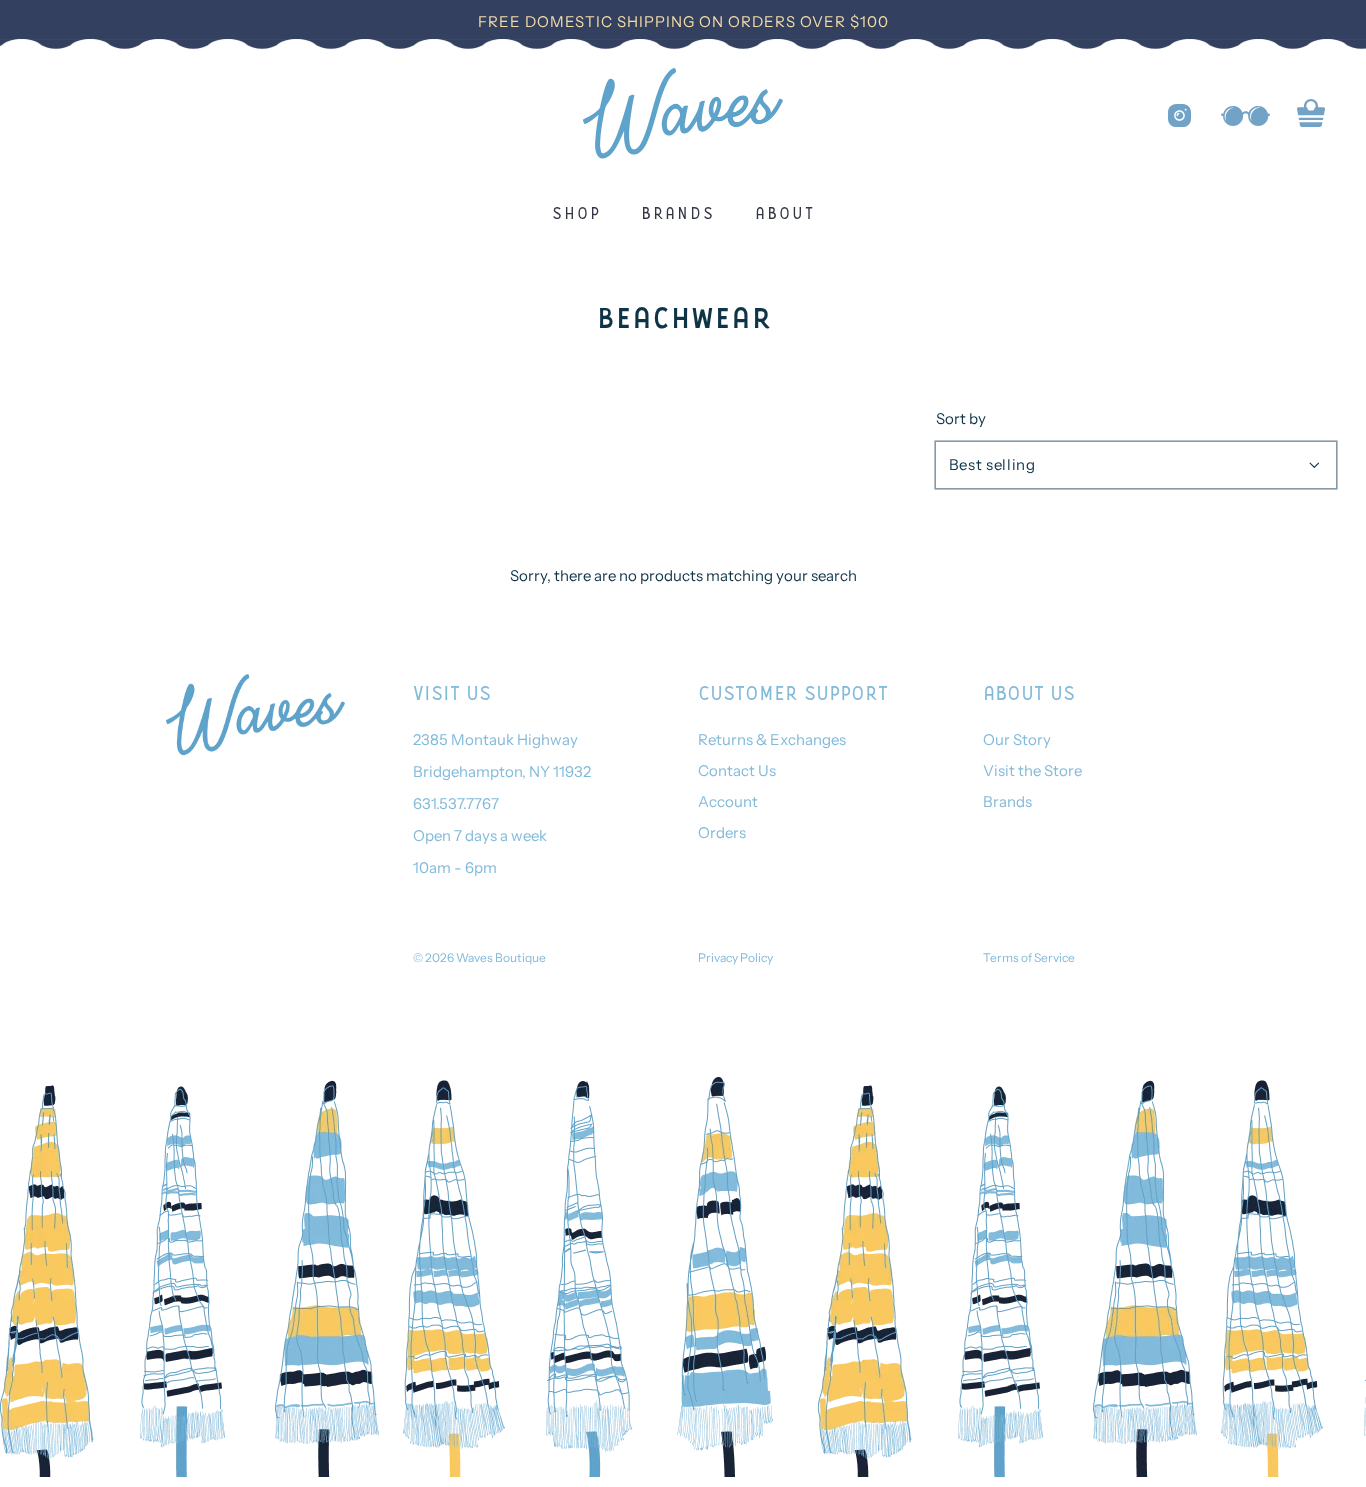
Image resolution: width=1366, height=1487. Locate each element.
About (785, 212)
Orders (722, 832)
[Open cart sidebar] (1311, 116)
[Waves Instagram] (1179, 115)
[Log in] (1246, 116)
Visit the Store (1032, 770)
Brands (678, 212)
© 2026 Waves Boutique (479, 957)
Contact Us (737, 770)
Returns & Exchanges (772, 739)
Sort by (961, 418)
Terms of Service (1029, 957)
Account (728, 801)
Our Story (1017, 739)
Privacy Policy (735, 957)
